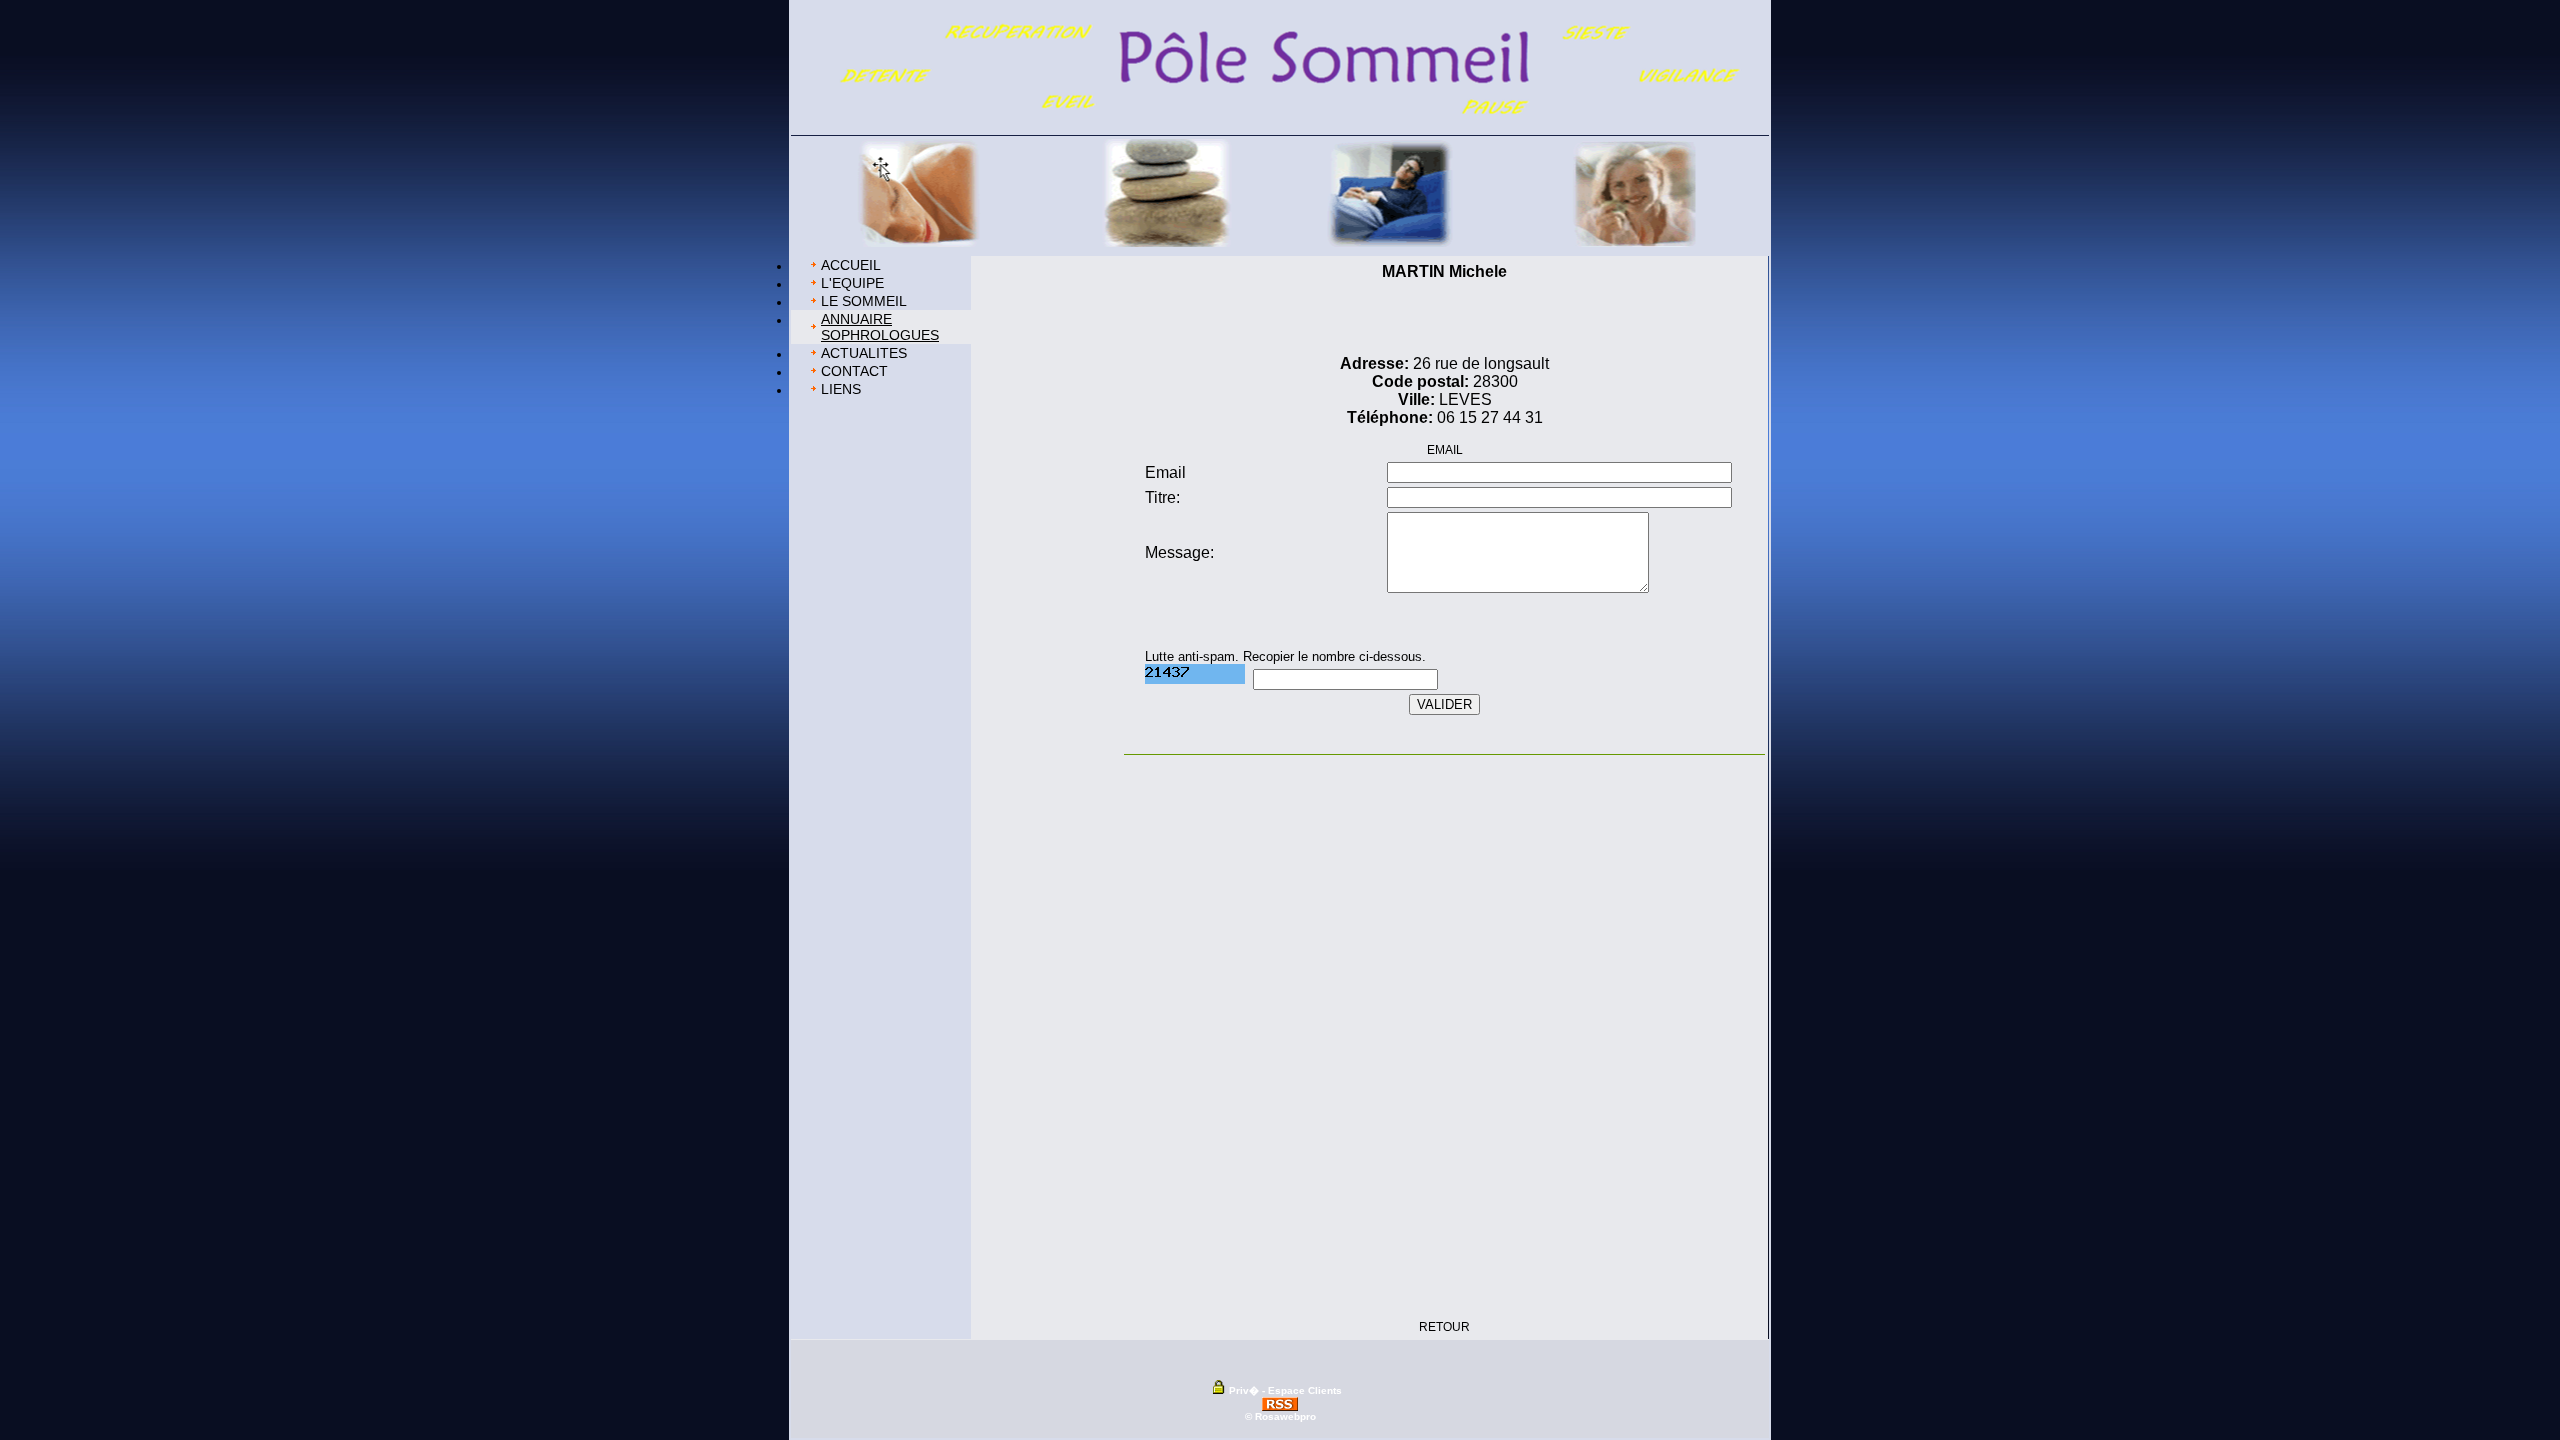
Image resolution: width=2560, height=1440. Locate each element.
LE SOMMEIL (864, 301)
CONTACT (854, 371)
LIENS (841, 389)
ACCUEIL (851, 265)
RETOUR (1444, 1327)
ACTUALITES (864, 353)
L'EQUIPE (852, 283)
